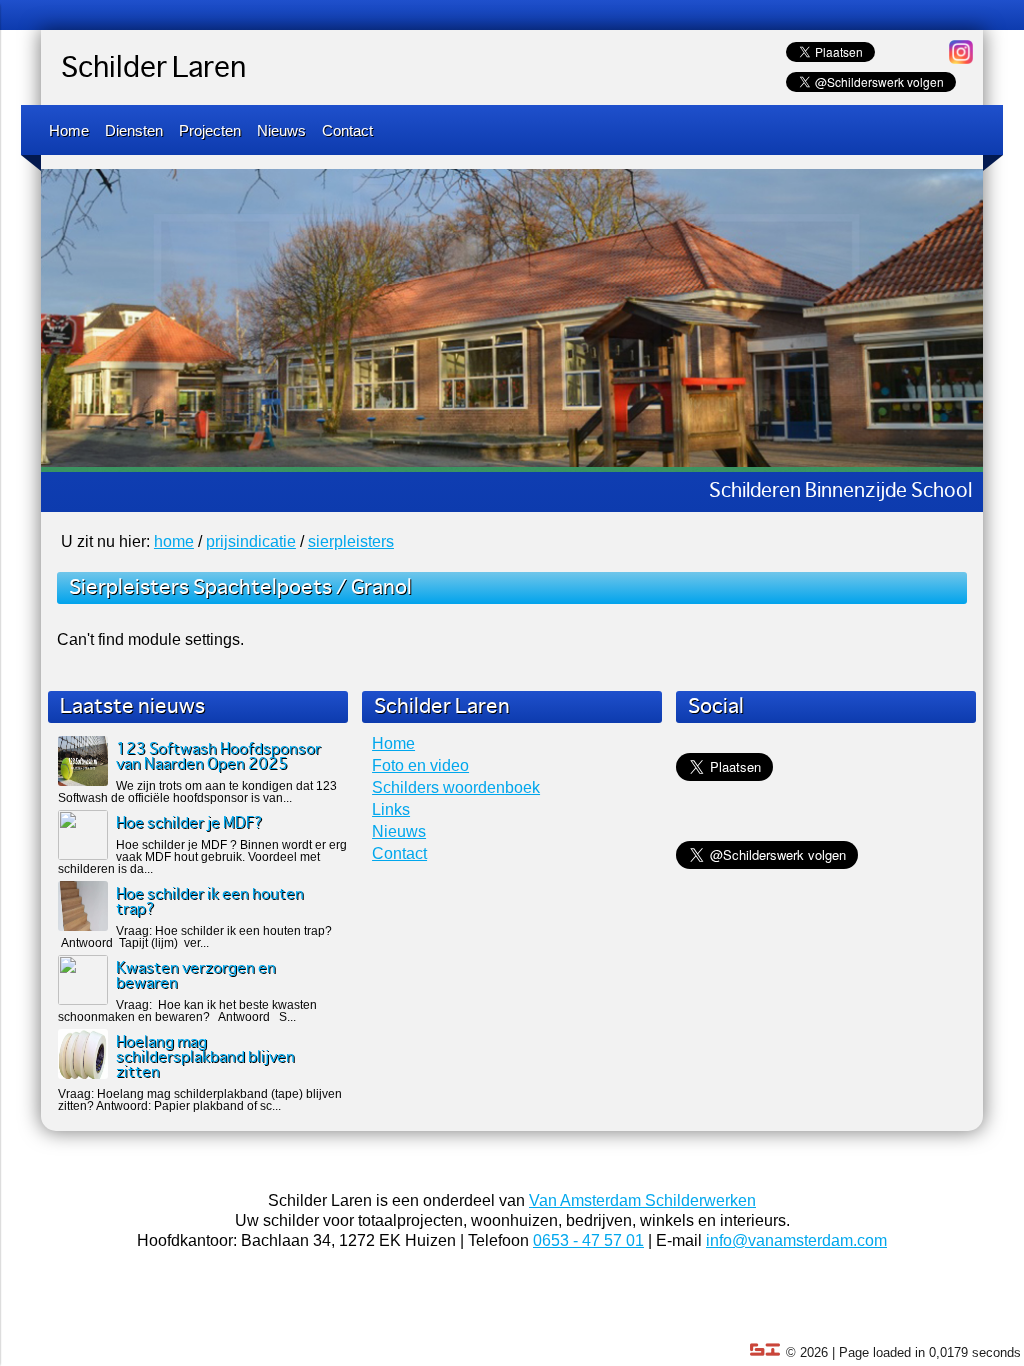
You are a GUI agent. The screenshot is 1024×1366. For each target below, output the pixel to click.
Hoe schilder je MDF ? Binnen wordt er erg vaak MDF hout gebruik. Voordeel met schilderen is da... (202, 857)
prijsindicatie (251, 541)
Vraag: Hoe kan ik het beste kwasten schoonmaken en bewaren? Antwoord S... (187, 1011)
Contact (347, 130)
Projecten (210, 130)
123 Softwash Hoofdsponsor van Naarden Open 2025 (218, 757)
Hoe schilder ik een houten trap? (210, 902)
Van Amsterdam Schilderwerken (642, 1200)
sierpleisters (351, 541)
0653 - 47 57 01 (588, 1240)
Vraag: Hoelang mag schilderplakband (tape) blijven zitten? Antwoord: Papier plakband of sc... (200, 1100)
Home (69, 130)
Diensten (134, 130)
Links (391, 809)
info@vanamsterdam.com (796, 1240)
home (174, 541)
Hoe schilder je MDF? (189, 823)
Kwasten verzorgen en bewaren (196, 976)
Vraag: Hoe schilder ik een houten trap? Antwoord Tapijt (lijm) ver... (195, 937)
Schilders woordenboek (456, 787)
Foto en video (420, 765)
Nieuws (281, 130)
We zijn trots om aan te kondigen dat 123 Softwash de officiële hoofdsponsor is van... (197, 792)
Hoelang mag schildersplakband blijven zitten (205, 1057)
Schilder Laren (153, 69)
